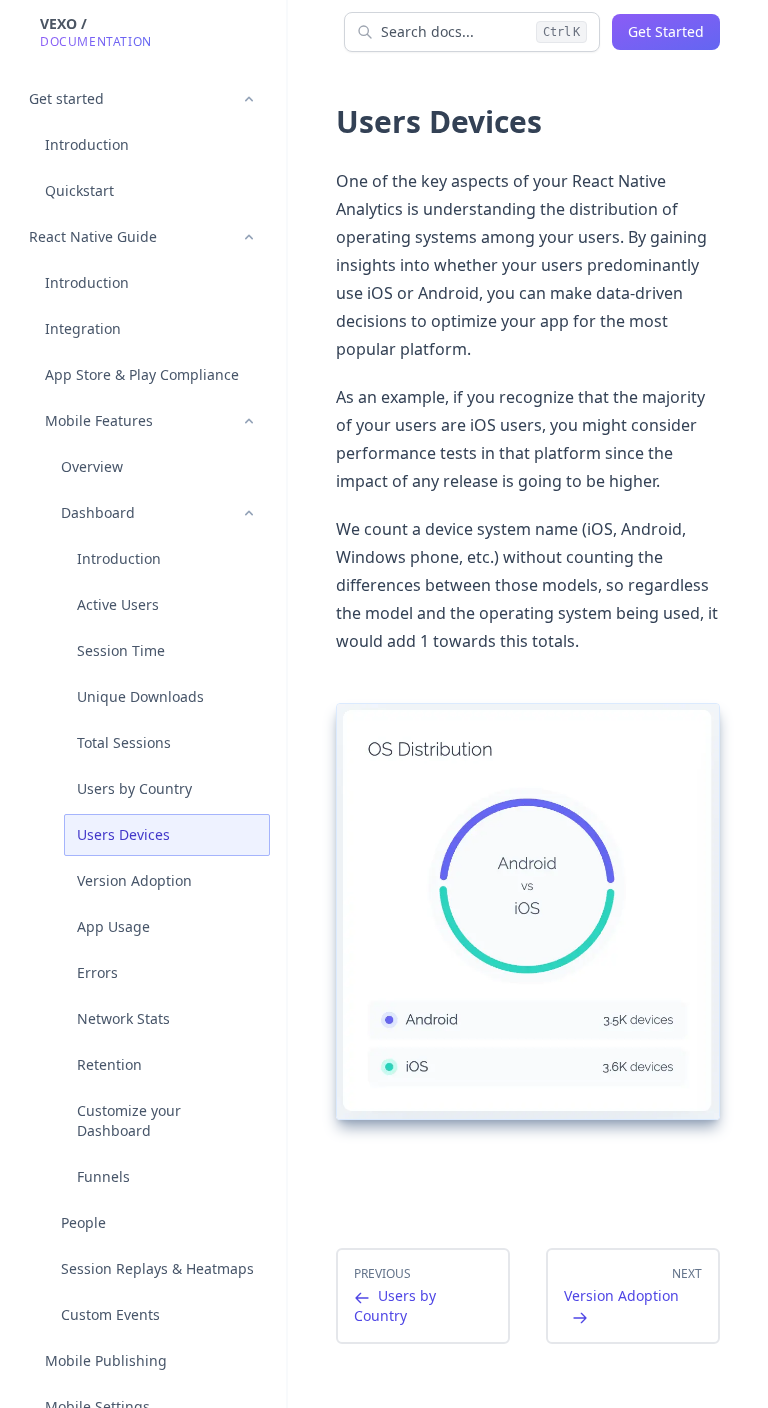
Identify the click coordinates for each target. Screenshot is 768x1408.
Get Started (666, 31)
